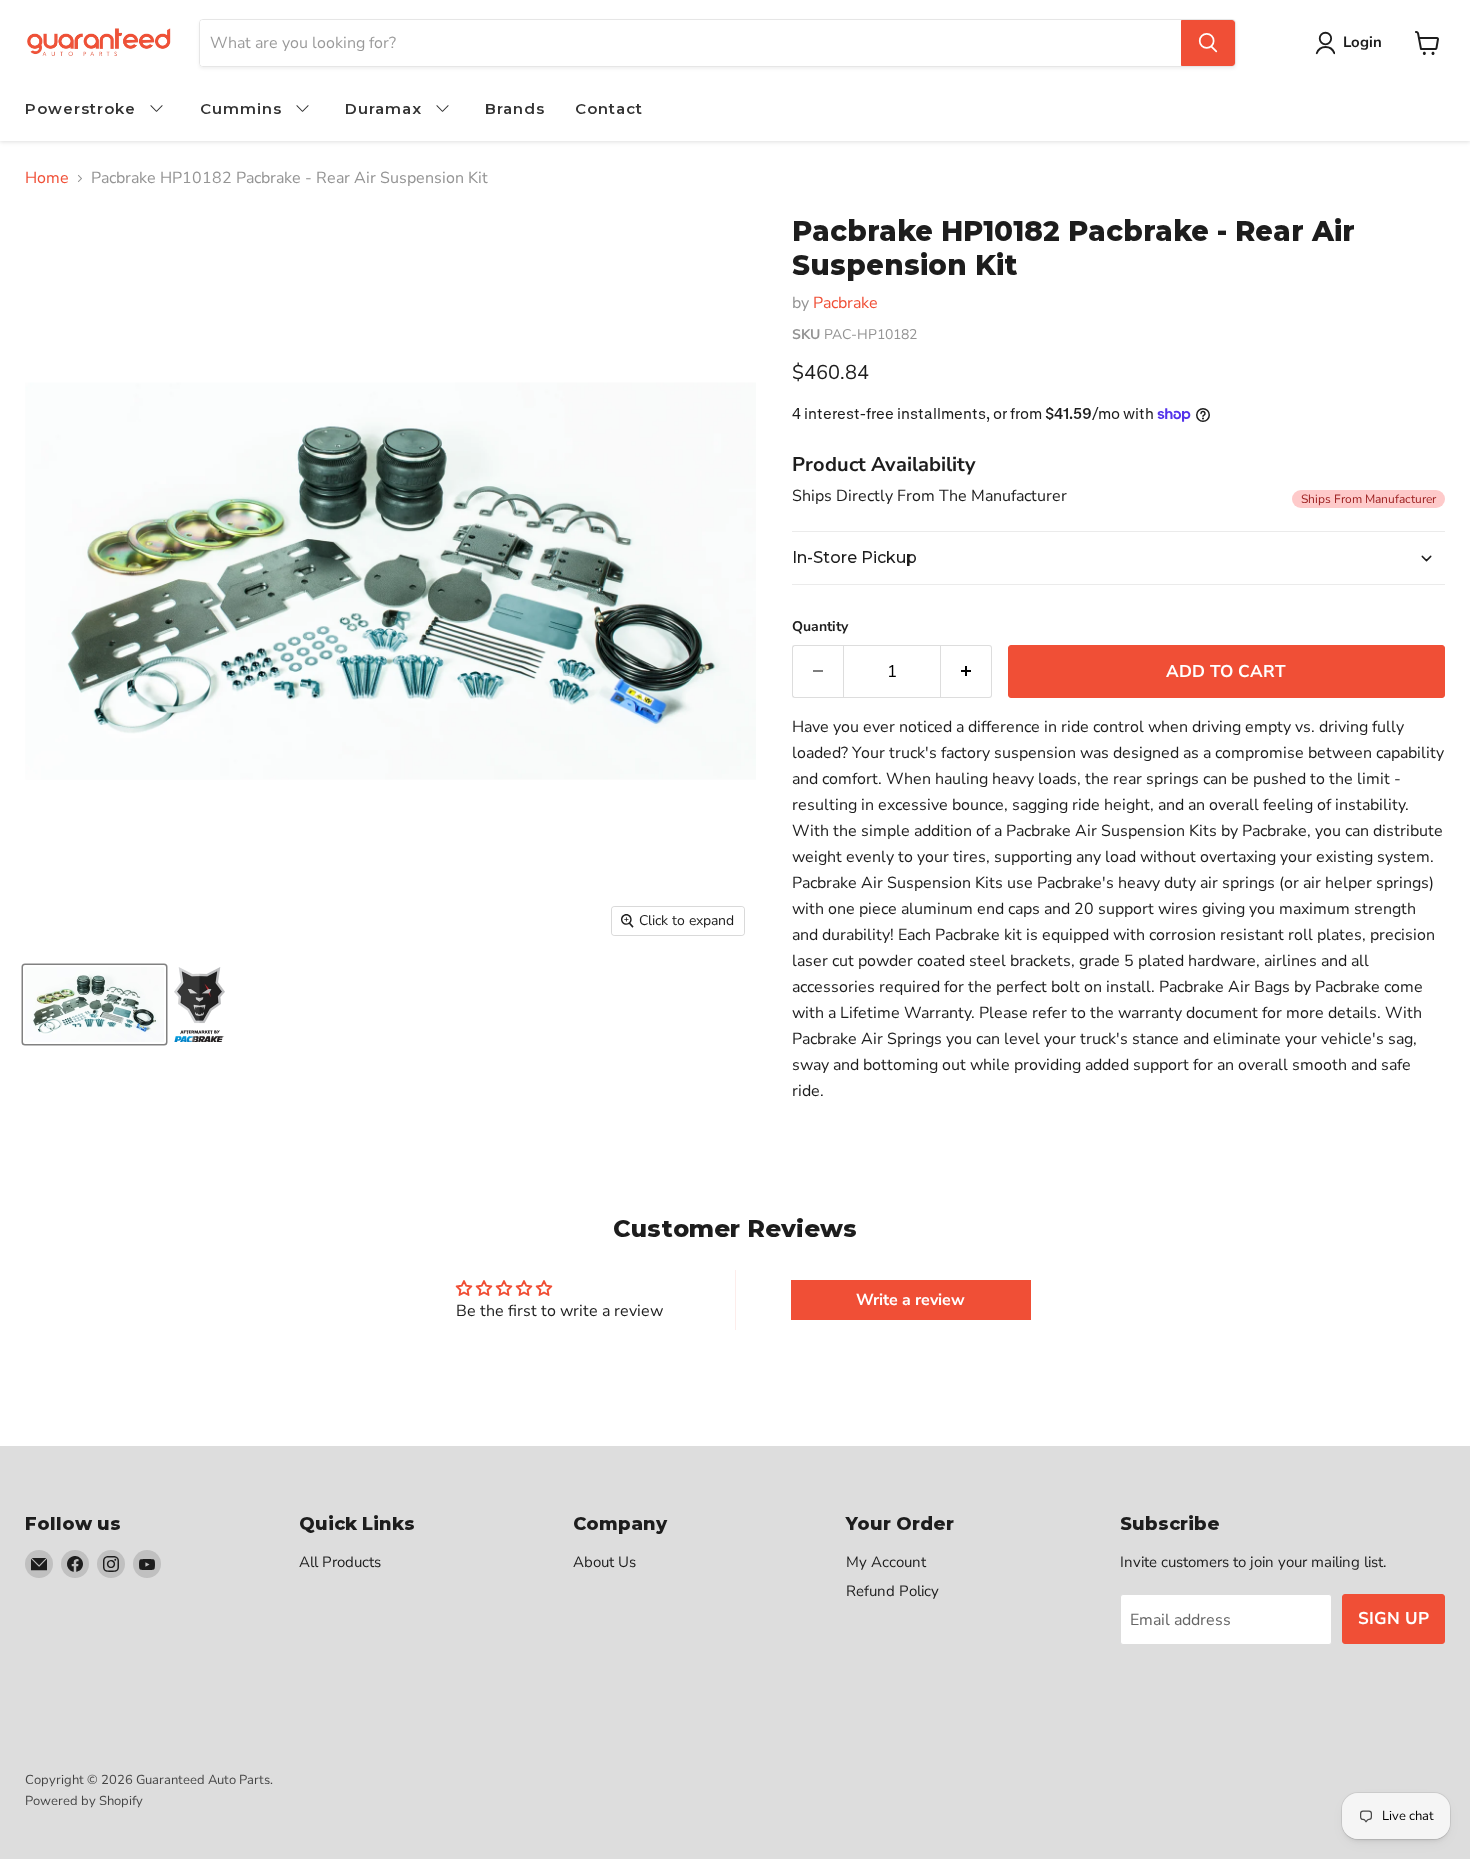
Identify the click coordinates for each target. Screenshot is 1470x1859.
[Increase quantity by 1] (966, 672)
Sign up (1393, 1618)
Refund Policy (892, 1591)
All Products (340, 1562)
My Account (886, 1562)
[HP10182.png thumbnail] (94, 1004)
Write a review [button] (910, 1300)
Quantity (820, 627)
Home (47, 178)
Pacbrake (845, 303)
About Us (604, 1562)
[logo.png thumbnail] (199, 1004)
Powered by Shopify (84, 1801)
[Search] (1208, 43)
